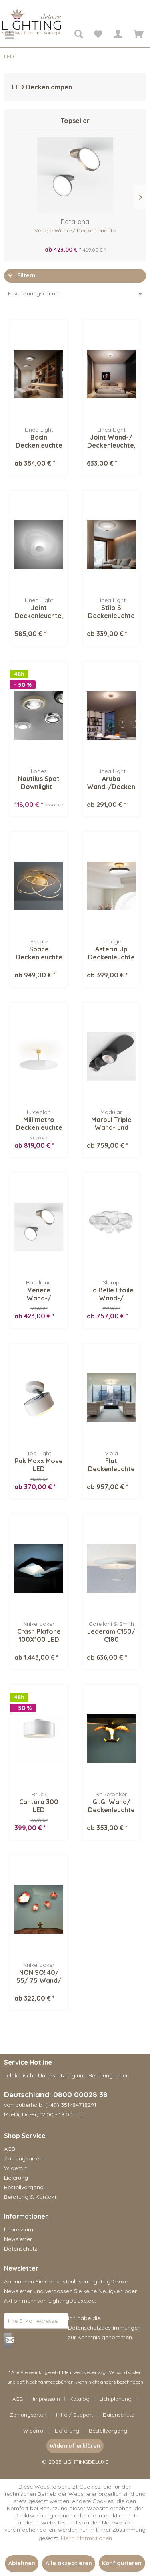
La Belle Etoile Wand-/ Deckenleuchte (111, 1294)
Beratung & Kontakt (30, 2197)
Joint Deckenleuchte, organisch (39, 612)
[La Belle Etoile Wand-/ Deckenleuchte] (111, 1227)
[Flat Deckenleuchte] (111, 1398)
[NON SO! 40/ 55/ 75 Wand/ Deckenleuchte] (39, 1909)
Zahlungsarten (23, 2158)
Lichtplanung (115, 2399)
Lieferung (16, 2178)
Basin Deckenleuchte (39, 441)
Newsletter (18, 2239)
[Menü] (4, 35)
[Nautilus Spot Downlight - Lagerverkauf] (39, 715)
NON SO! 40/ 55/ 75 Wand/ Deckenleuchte (39, 1976)
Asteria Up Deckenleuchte (111, 953)
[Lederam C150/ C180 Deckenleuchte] (111, 1568)
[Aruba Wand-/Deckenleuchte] (111, 715)
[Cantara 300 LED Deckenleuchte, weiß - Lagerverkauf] (39, 1739)
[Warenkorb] (137, 35)
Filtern (26, 275)
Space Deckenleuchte (39, 953)
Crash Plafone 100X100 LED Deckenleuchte (39, 1635)
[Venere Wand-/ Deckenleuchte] (75, 175)
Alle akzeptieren (69, 2563)
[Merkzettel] (98, 35)
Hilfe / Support (75, 2415)
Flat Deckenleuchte (111, 1465)
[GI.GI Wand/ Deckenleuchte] (111, 1739)
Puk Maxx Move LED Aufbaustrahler (39, 1465)
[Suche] (78, 35)
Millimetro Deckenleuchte (39, 1124)
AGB (10, 2149)
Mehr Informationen (86, 2538)
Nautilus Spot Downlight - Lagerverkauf (39, 783)
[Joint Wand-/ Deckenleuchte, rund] (111, 374)
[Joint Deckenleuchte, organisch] (39, 545)
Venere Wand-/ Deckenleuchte (75, 230)
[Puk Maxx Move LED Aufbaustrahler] (39, 1398)
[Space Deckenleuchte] (39, 886)
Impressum (19, 2229)
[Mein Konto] (118, 35)
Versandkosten (125, 2372)
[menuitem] (4, 35)
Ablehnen (22, 2563)
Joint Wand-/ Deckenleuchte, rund (111, 441)
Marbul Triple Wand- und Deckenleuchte (111, 1124)
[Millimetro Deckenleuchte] (39, 1056)
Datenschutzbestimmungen (104, 2328)
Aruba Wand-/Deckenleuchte (111, 783)
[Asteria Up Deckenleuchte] (111, 886)
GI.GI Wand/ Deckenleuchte (111, 1806)
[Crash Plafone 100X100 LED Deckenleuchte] (39, 1568)
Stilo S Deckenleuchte (111, 612)
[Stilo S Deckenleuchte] (111, 545)
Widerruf (15, 2168)
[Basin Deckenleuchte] (39, 374)
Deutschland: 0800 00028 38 (56, 2094)
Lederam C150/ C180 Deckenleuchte (111, 1635)
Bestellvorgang (24, 2187)
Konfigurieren (122, 2563)
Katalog (80, 2399)
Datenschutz (21, 2249)
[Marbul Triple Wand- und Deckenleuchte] (111, 1056)
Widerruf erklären (75, 2446)
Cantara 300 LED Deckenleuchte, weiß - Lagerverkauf (39, 1806)
